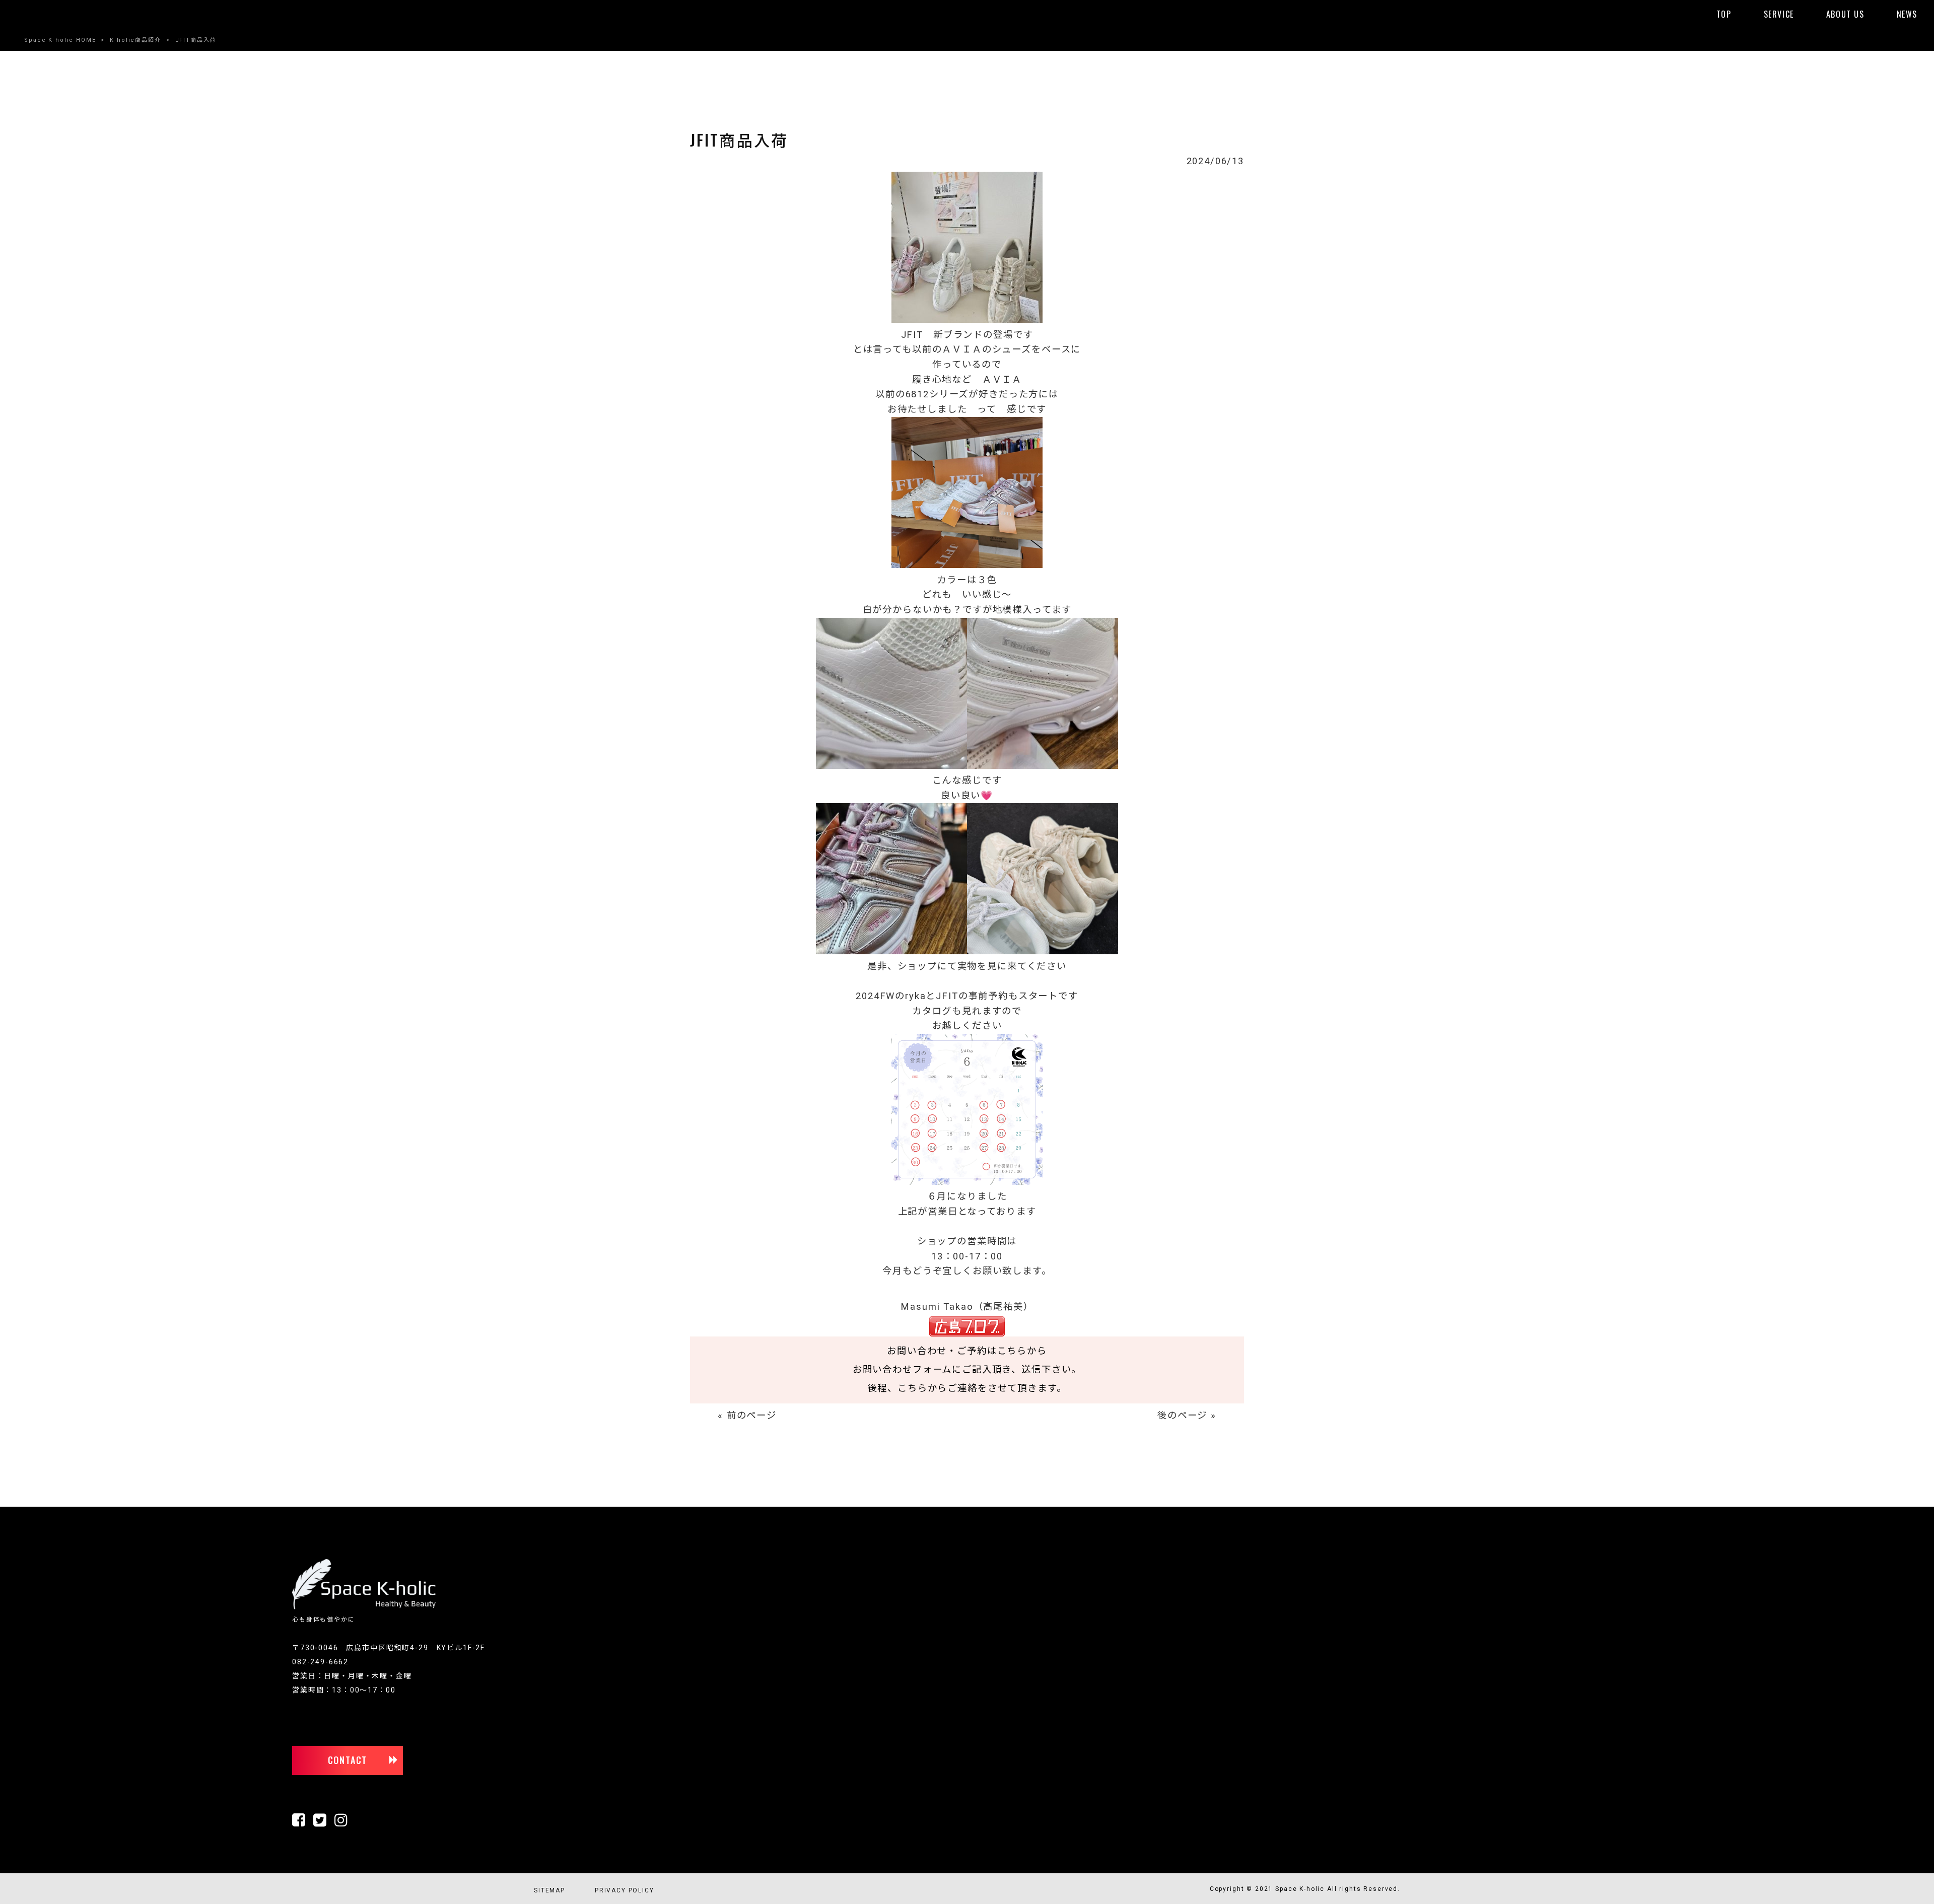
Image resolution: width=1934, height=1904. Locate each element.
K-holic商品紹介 (135, 40)
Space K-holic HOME (60, 40)
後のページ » (1187, 1416)
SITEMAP (549, 1890)
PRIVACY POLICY (625, 1890)
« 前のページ (747, 1416)
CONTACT (348, 1760)
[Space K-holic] (364, 1607)
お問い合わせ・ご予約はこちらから (967, 1351)
